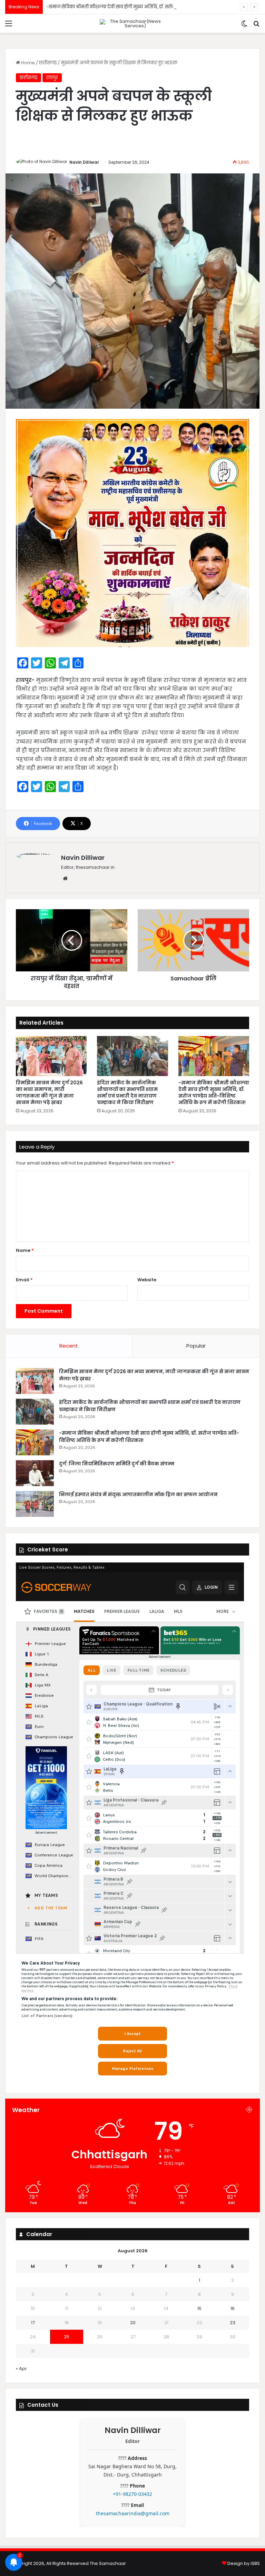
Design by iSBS (244, 2563)
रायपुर (52, 78)
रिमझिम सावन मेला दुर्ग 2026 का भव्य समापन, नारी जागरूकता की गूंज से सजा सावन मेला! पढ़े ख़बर (49, 1092)
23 (233, 2323)
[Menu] (9, 26)
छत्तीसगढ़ (48, 63)
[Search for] (256, 26)
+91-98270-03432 (132, 2494)
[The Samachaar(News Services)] (132, 23)
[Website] (65, 878)
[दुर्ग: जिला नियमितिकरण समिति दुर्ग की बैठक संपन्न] (35, 1473)
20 (133, 2323)
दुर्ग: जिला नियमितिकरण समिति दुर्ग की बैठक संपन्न (96, 7)
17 (33, 2323)
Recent (69, 1346)
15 (199, 2308)
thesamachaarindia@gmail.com (133, 2513)
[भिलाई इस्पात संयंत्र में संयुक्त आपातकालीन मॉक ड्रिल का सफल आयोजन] (35, 1504)
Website (147, 1280)
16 (233, 2308)
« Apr (21, 2369)
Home (27, 63)
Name (25, 1250)
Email (24, 1280)
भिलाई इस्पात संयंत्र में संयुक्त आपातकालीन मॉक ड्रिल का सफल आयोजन (138, 1494)
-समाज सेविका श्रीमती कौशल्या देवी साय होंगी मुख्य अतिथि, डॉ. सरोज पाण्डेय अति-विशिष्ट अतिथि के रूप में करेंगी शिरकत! (214, 1092)
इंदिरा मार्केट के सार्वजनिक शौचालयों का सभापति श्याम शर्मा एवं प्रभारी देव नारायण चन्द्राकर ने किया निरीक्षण (127, 1092)
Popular (196, 1346)
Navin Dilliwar (84, 162)
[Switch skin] (244, 26)
